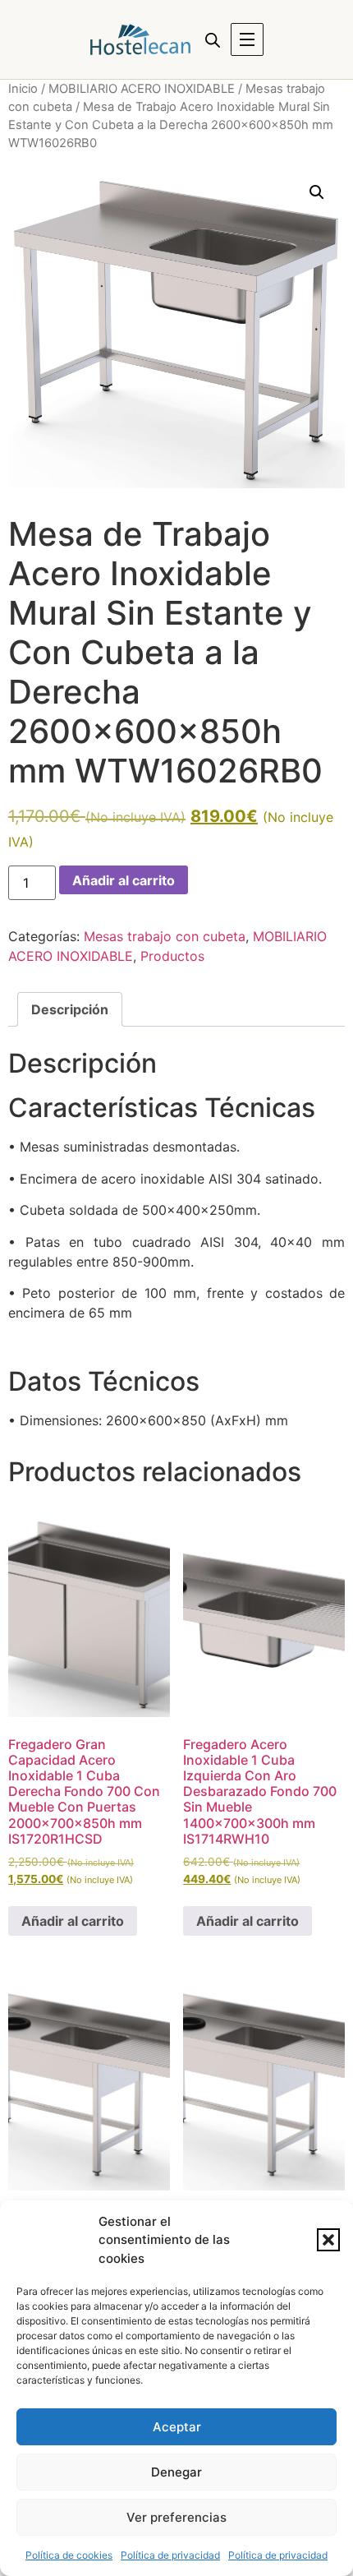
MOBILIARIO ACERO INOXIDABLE (142, 89)
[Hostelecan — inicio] (140, 39)
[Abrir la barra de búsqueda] (213, 40)
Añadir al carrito (124, 880)
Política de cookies (69, 2555)
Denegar (176, 2472)
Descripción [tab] (70, 1009)
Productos (172, 956)
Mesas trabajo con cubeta (165, 936)
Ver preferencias (176, 2517)
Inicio (23, 89)
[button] (328, 2240)
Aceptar (177, 2427)
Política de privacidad (170, 2555)
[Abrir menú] (247, 39)
